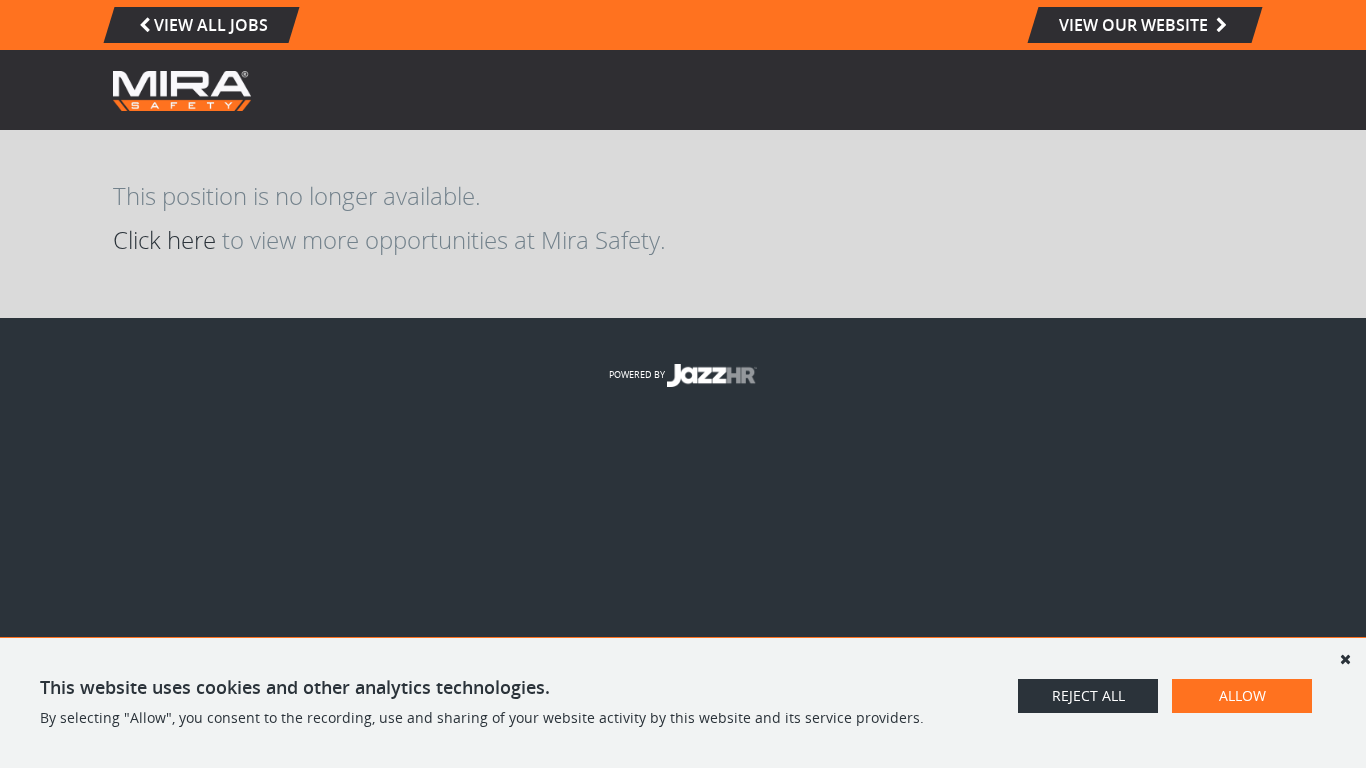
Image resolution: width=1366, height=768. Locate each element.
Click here (164, 240)
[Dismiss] (1345, 659)
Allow (1242, 695)
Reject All (1088, 695)
